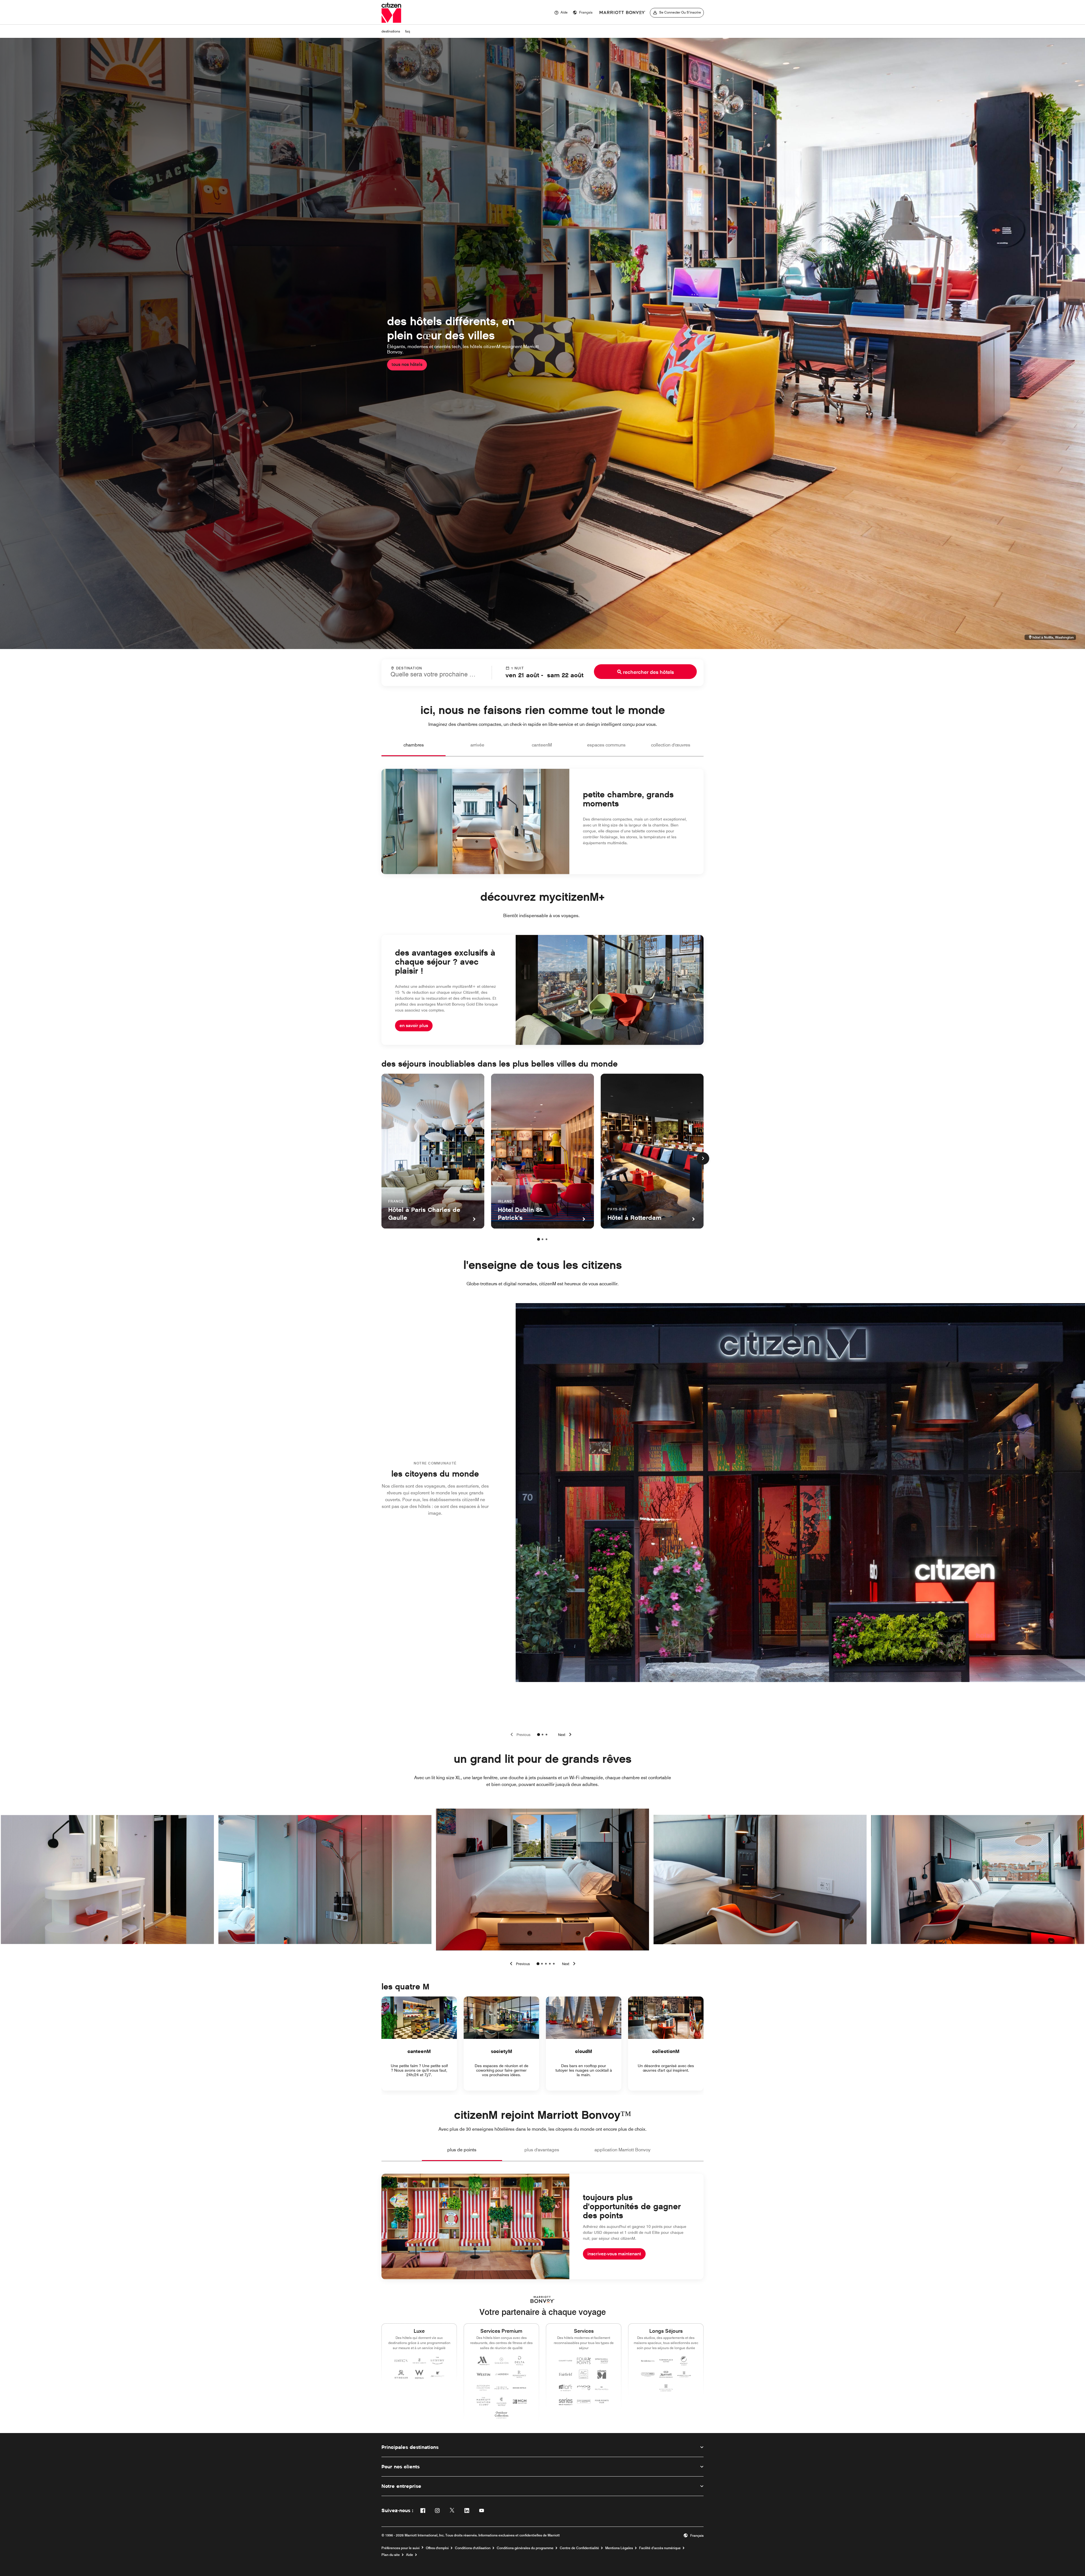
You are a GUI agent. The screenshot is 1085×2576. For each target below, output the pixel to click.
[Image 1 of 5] (538, 1964)
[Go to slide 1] (539, 1735)
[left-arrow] (519, 1964)
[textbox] (437, 674)
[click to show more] (703, 1158)
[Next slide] (566, 1735)
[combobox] (437, 672)
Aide (410, 2555)
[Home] (391, 13)
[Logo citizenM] (622, 13)
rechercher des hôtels (648, 672)
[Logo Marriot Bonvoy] (543, 2300)
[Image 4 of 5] (550, 1964)
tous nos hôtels (407, 364)
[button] (583, 13)
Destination (409, 668)
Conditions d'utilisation (473, 2548)
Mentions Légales (619, 2548)
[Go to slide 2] (542, 1735)
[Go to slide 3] (546, 1735)
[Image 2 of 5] (542, 1964)
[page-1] (539, 1239)
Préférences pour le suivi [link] (401, 2548)
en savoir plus (414, 1026)
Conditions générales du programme (525, 2548)
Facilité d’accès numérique (660, 2548)
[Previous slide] (519, 1735)
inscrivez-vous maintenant (614, 2254)
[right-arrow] (570, 1964)
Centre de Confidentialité (579, 2548)
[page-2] (542, 1239)
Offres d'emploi (437, 2548)
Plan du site (391, 2555)
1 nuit (517, 668)
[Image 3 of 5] (546, 1964)
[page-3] (546, 1239)
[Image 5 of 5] (554, 1964)
